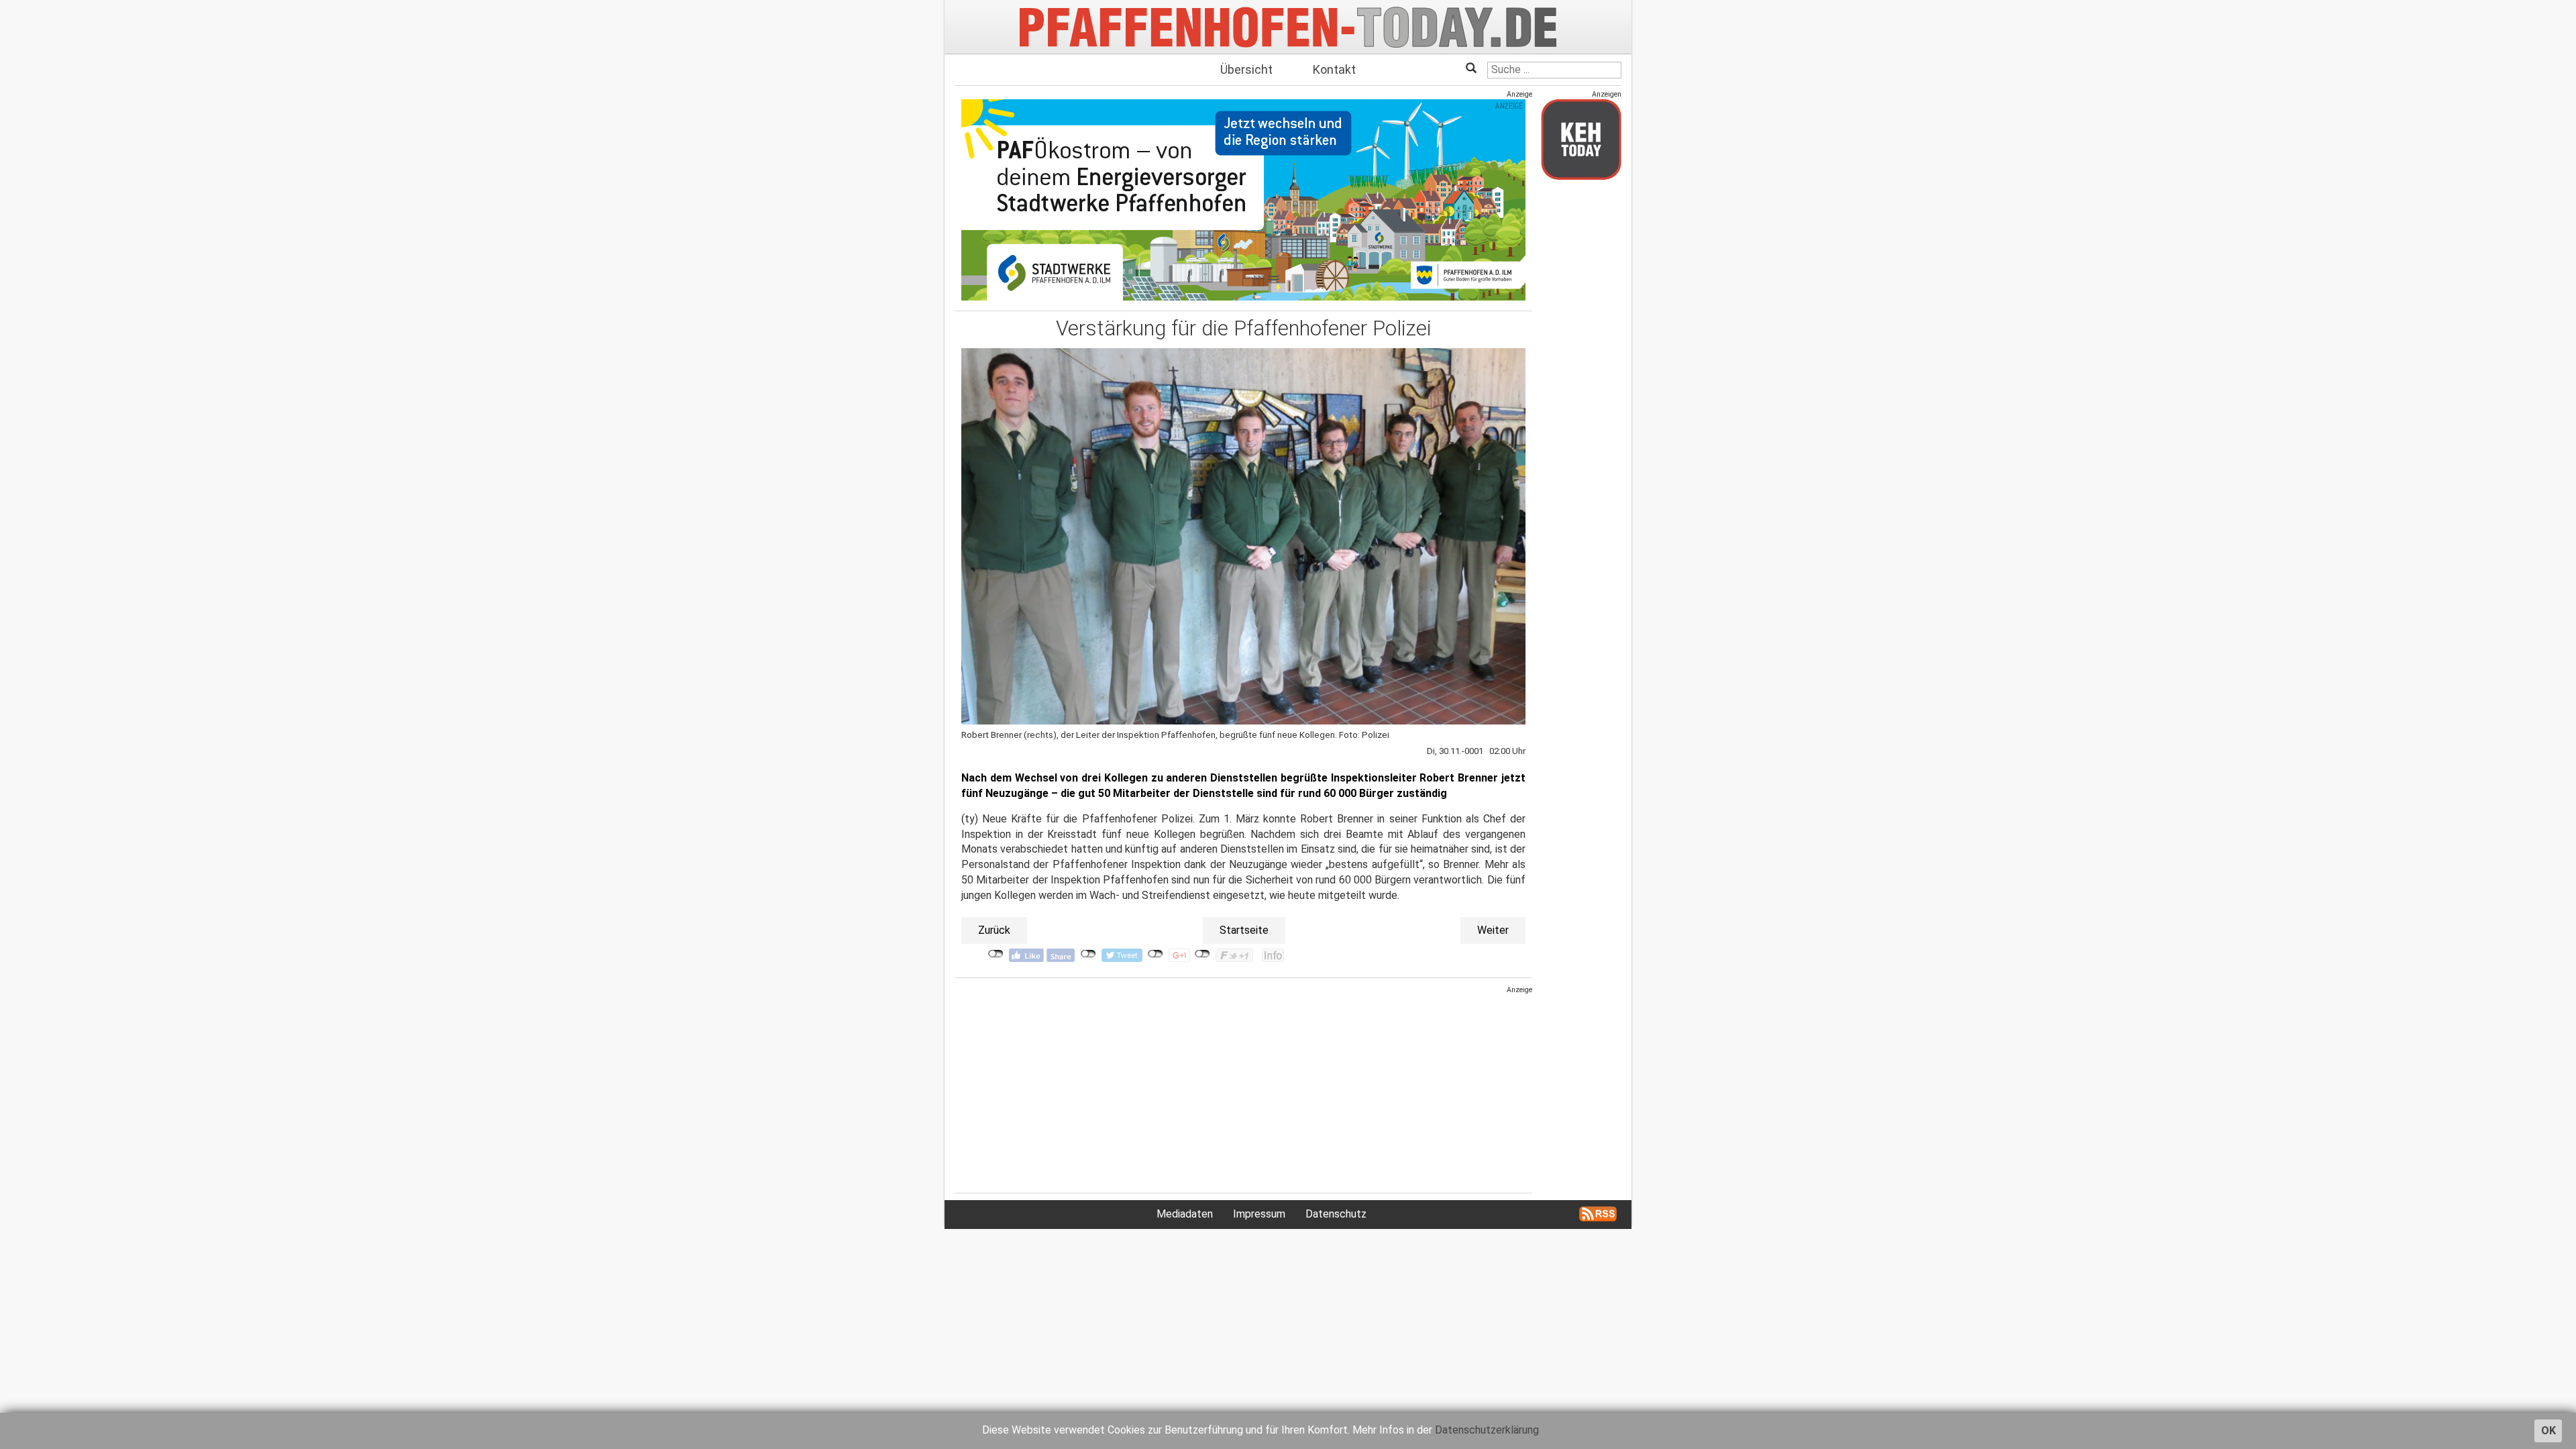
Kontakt (1334, 69)
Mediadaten (1185, 1214)
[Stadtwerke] (1243, 200)
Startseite (1244, 930)
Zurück (994, 930)
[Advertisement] (1243, 1089)
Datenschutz (1336, 1214)
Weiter (1493, 930)
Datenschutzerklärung (1487, 1430)
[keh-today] (1581, 139)
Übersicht (1246, 69)
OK (2548, 1431)
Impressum (1259, 1214)
